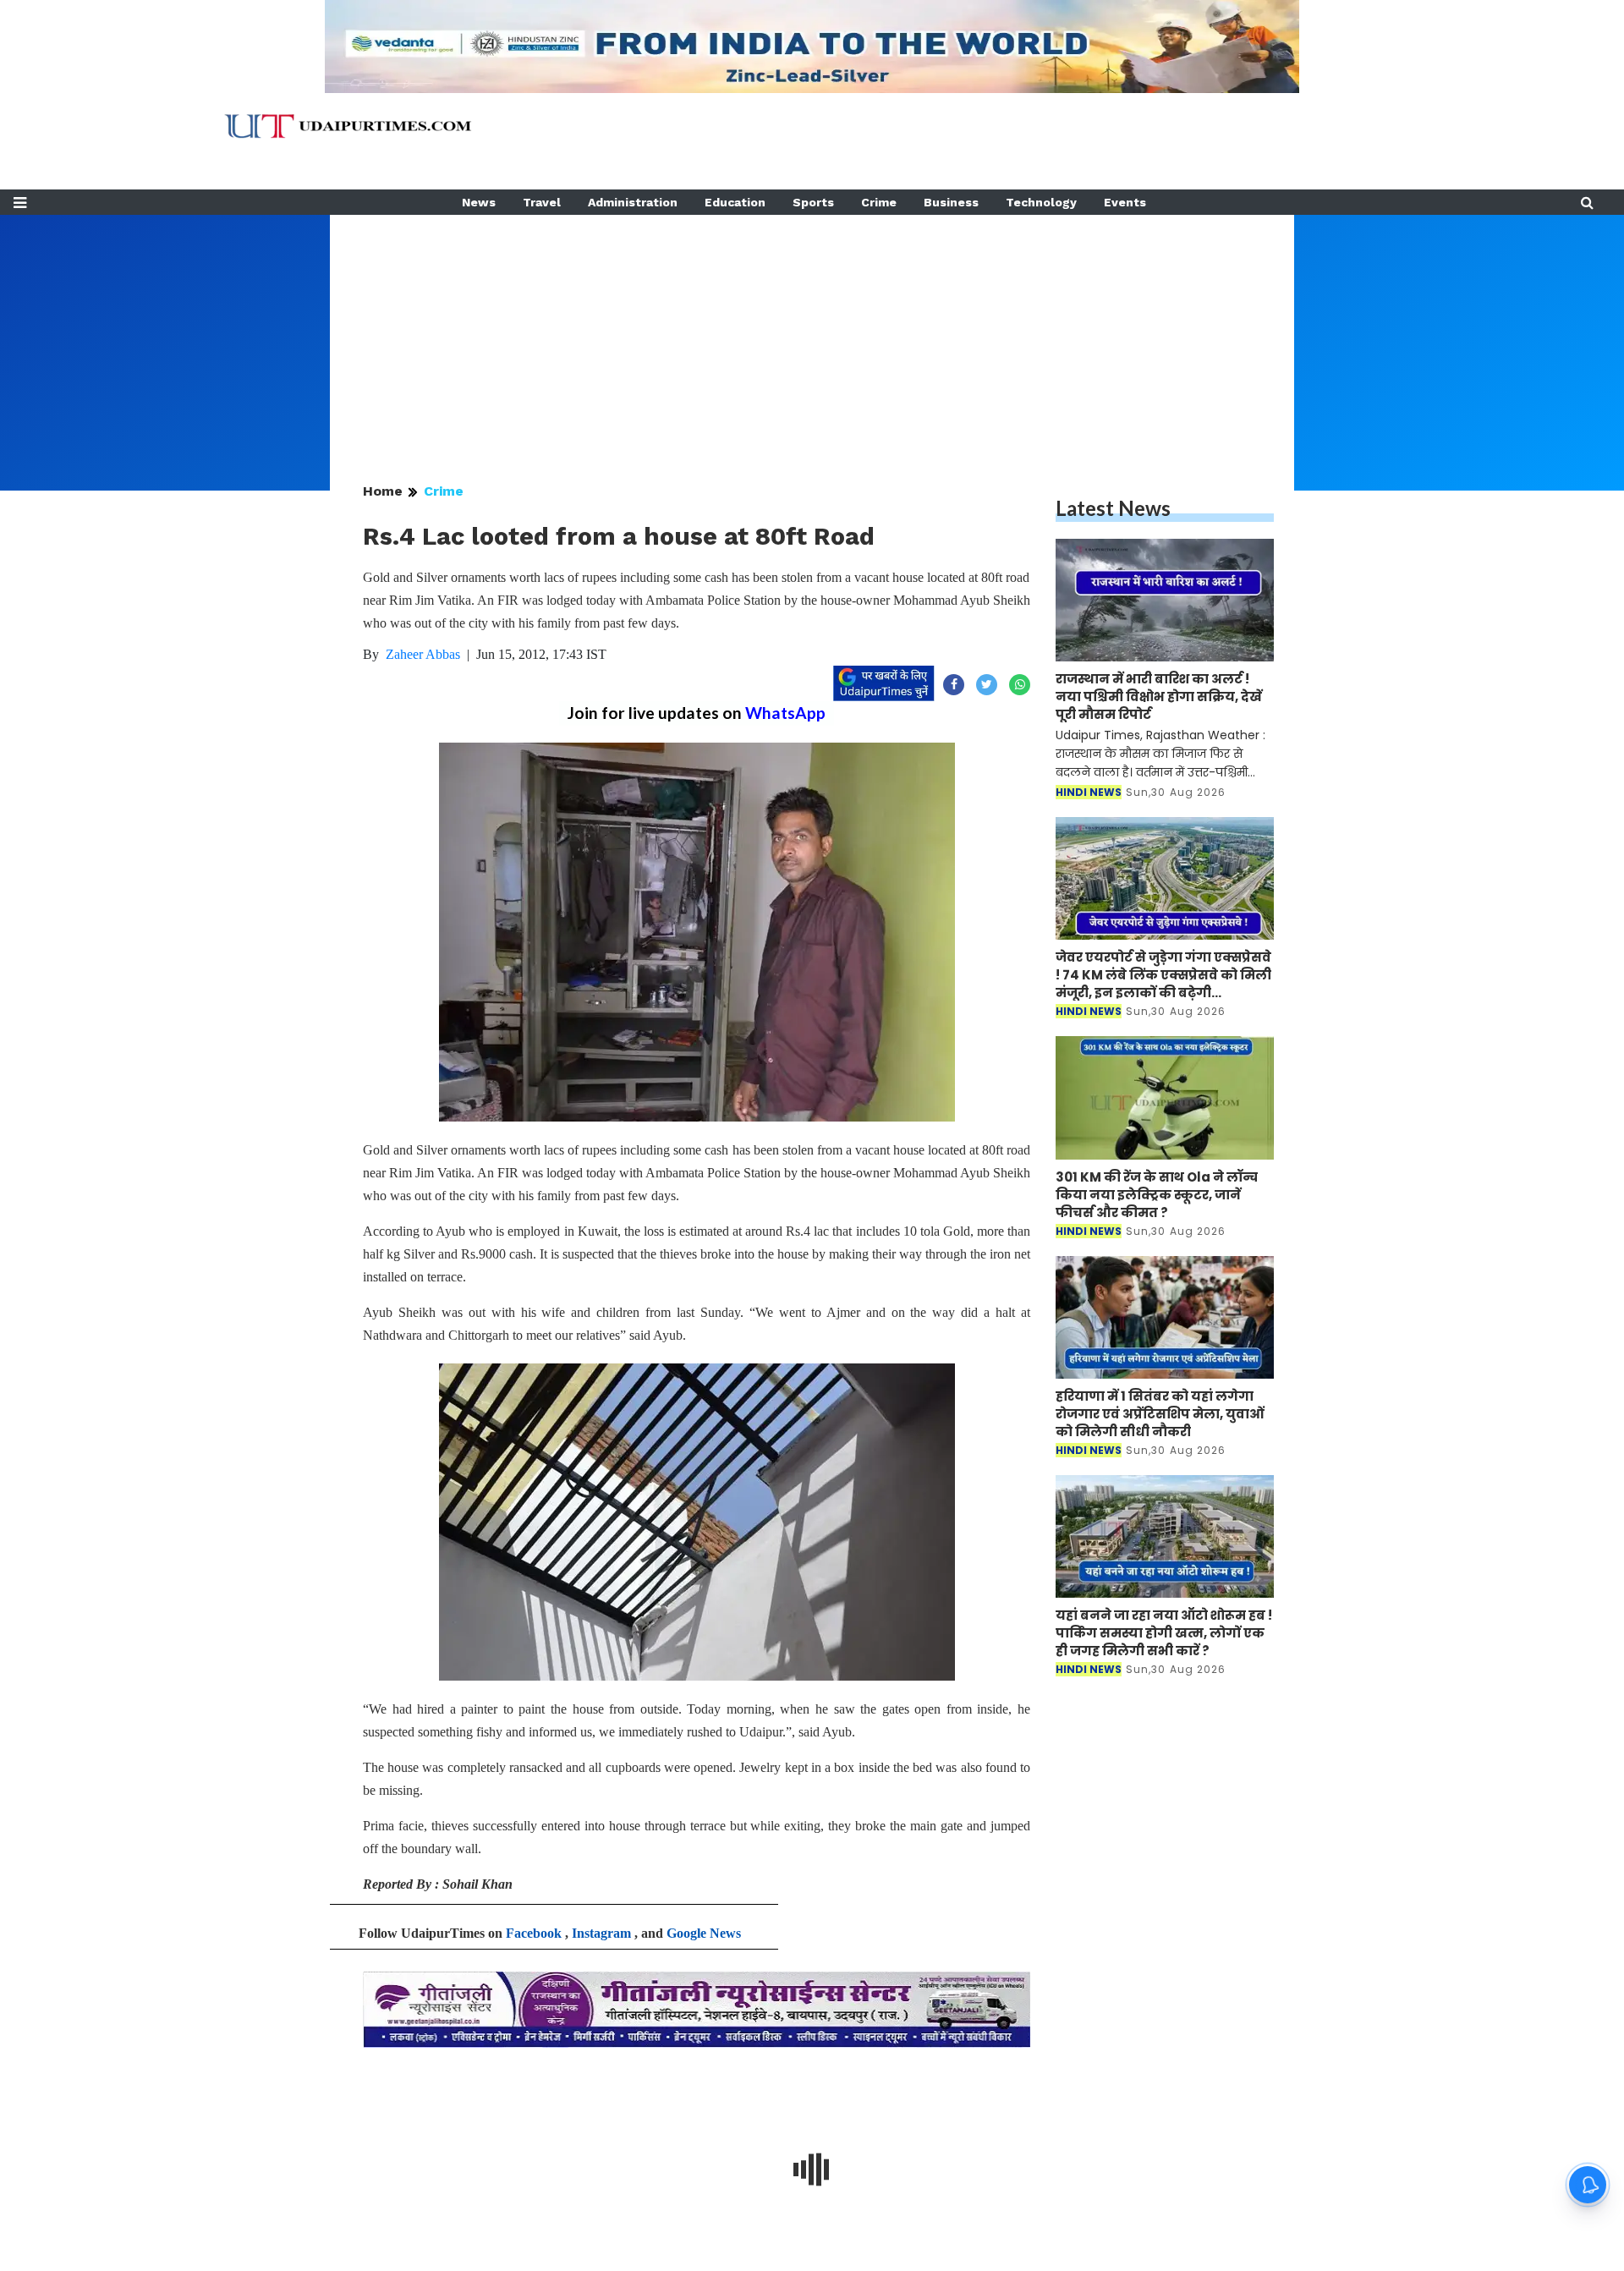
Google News (704, 1933)
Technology (1041, 202)
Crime (879, 202)
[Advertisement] (812, 333)
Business (951, 202)
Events (1125, 202)
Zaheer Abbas (423, 654)
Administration (633, 202)
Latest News (1113, 508)
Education (735, 202)
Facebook (534, 1933)
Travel (542, 202)
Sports (813, 202)
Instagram (601, 1933)
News (479, 202)
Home (383, 491)
